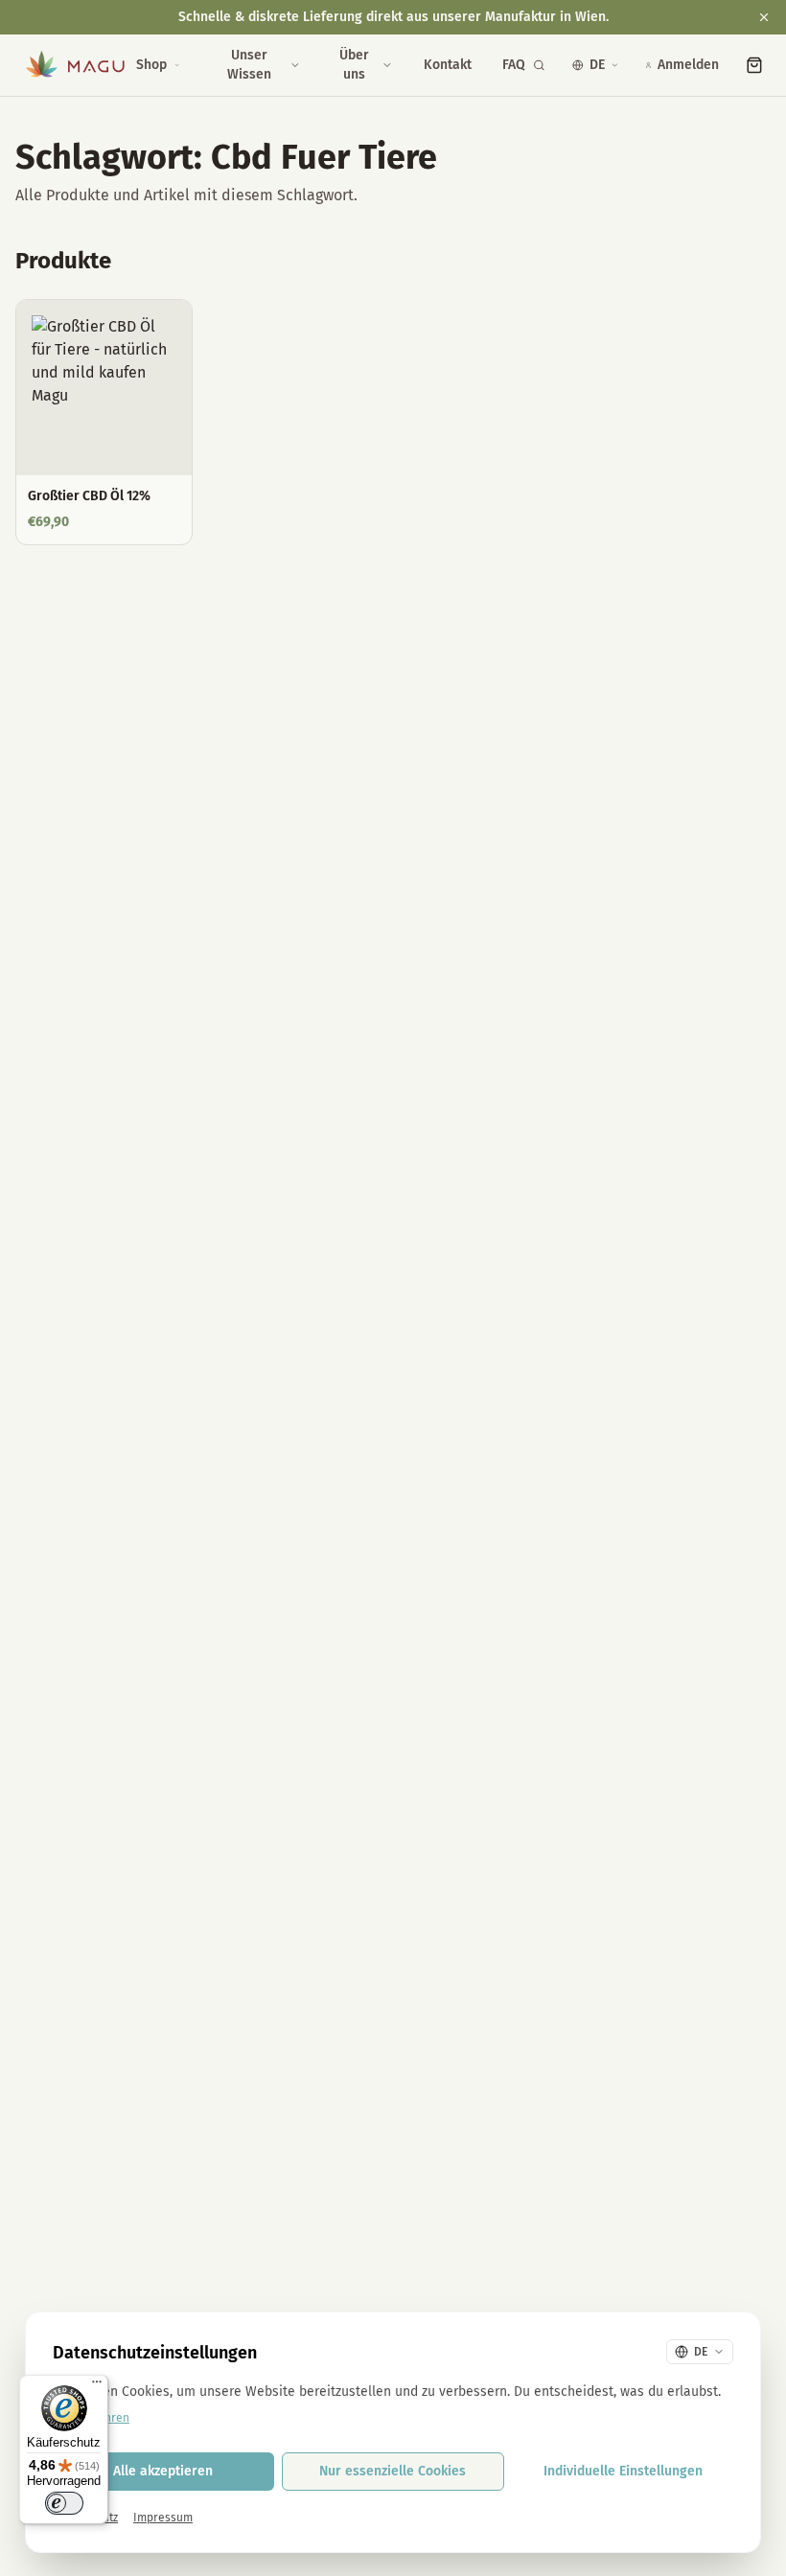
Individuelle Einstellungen (623, 2471)
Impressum (163, 2518)
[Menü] (97, 2386)
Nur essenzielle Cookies (393, 2471)
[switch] (64, 2503)
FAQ (514, 65)
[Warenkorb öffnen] (754, 65)
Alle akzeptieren (163, 2471)
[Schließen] (764, 17)
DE (597, 65)
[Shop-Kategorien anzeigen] (177, 65)
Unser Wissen (249, 65)
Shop (151, 65)
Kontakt (448, 65)
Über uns (354, 65)
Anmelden (688, 65)
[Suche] (539, 65)
